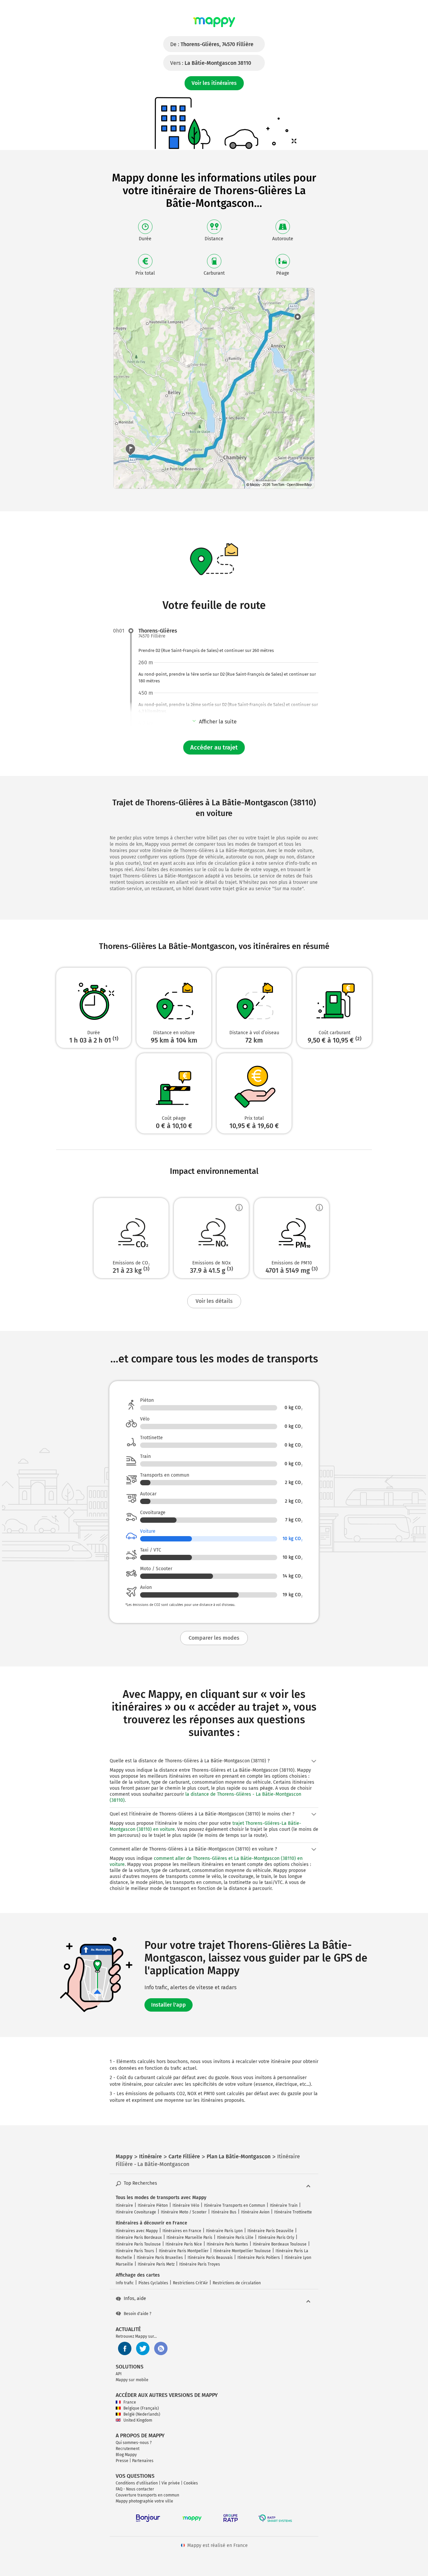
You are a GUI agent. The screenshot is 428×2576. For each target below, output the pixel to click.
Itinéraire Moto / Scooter (184, 2212)
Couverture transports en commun (147, 2495)
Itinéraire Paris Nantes (227, 2244)
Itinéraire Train (284, 2205)
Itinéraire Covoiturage (136, 2212)
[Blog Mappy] (161, 2348)
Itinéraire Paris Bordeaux (139, 2238)
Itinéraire (124, 2205)
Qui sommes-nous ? (134, 2443)
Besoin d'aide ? (138, 2314)
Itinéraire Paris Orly (276, 2238)
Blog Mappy (126, 2455)
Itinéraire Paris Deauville (271, 2231)
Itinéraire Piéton (153, 2205)
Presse (122, 2461)
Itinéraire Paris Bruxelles (160, 2258)
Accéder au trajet (214, 748)
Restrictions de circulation (237, 2283)
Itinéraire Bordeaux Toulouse (280, 2244)
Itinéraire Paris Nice (184, 2244)
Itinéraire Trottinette (293, 2212)
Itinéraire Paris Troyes (200, 2264)
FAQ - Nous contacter (135, 2489)
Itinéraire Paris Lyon (224, 2231)
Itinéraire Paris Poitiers (259, 2258)
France (130, 2402)
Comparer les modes (214, 1638)
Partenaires (143, 2461)
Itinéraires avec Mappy (137, 2231)
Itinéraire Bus (224, 2212)
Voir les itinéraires (214, 83)
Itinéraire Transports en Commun (235, 2205)
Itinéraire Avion (255, 2212)
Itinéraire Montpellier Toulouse (242, 2251)
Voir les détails (214, 1301)
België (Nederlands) (142, 2414)
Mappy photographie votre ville (144, 2501)
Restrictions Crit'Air (190, 2283)
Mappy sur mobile (132, 2380)
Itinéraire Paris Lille (235, 2238)
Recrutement (128, 2449)
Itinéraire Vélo (186, 2205)
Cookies (191, 2483)
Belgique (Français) (141, 2408)
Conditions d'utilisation (137, 2483)
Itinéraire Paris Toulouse (138, 2244)
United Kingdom (138, 2420)
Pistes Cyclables (153, 2283)
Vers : (211, 63)
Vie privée (171, 2483)
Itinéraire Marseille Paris (189, 2238)
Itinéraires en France (182, 2231)
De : (212, 44)
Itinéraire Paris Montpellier (184, 2251)
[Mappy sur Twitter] (143, 2348)
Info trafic (125, 2283)
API (119, 2374)
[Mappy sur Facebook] (125, 2348)
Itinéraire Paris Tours (135, 2251)
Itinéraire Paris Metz (156, 2264)
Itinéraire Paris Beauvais (210, 2258)
